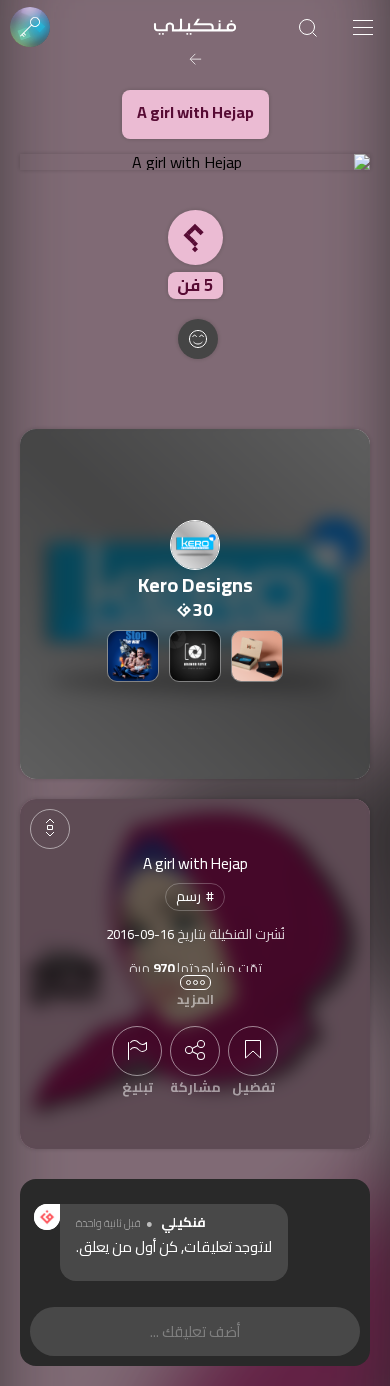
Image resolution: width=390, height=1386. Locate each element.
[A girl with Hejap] (195, 162)
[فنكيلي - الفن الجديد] (195, 27)
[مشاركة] (195, 1051)
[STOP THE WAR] (133, 656)
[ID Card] (257, 656)
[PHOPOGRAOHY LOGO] (195, 656)
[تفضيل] (253, 1051)
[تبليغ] (137, 1051)
